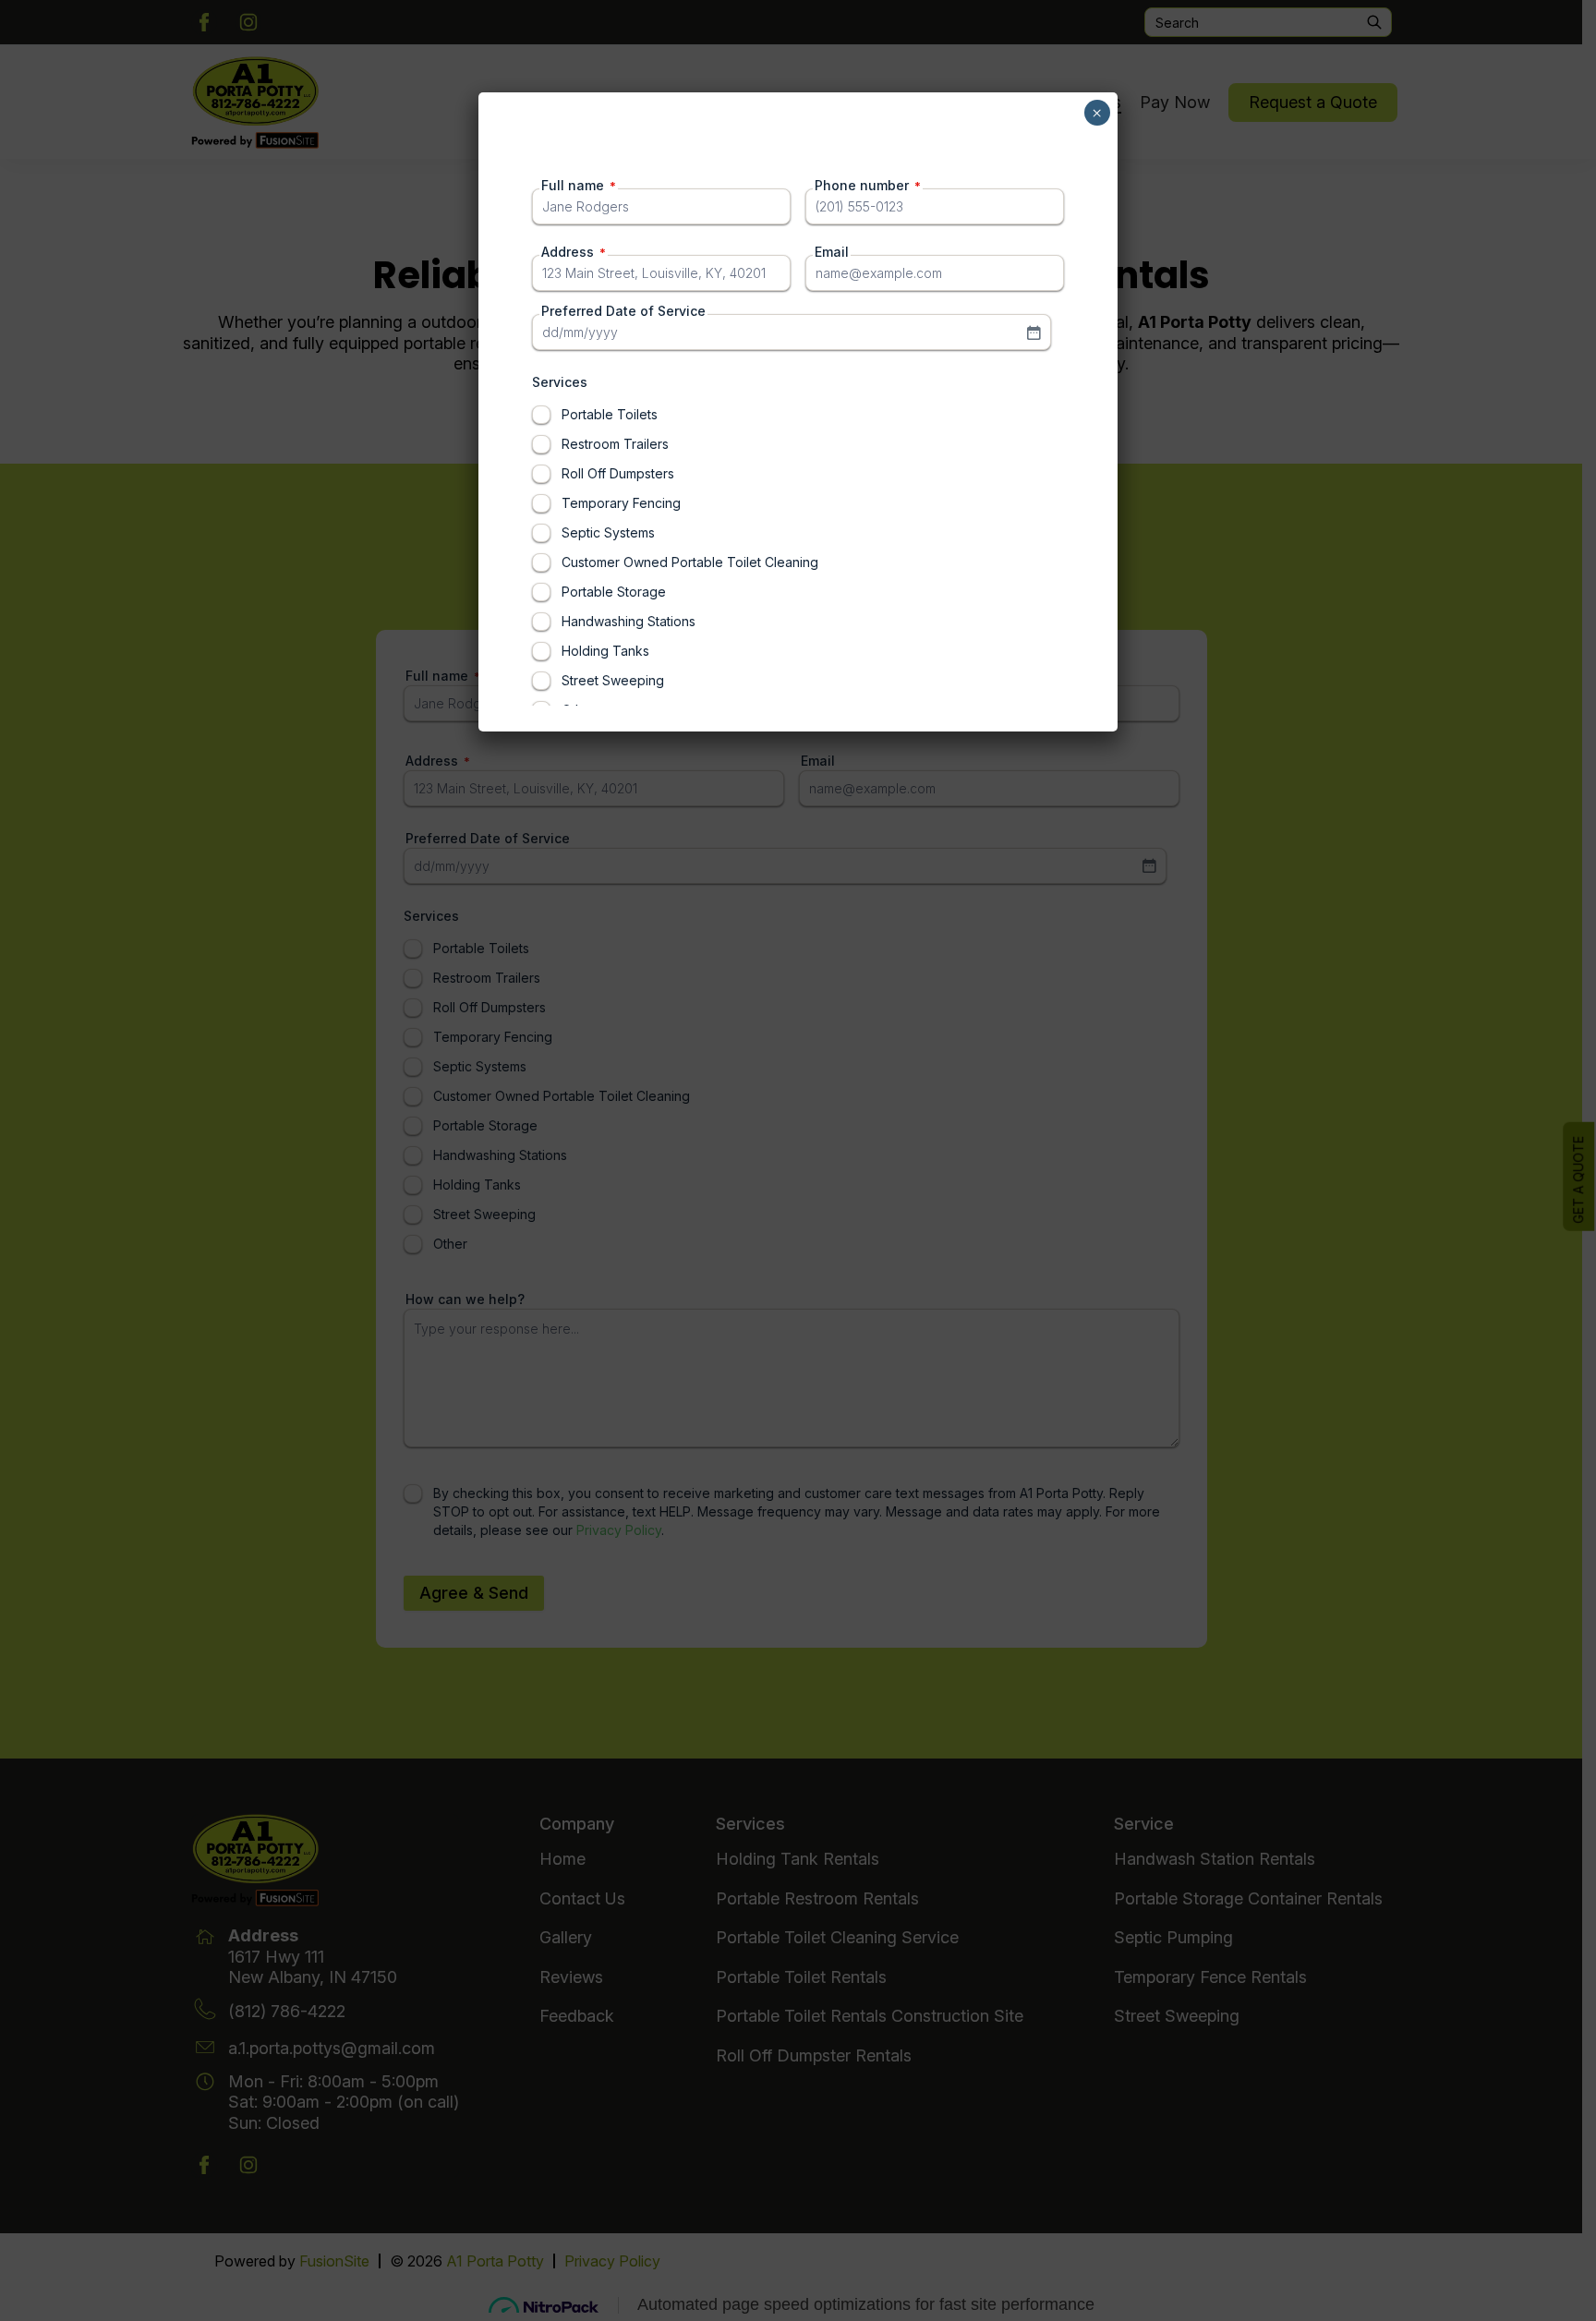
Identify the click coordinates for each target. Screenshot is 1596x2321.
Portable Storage (614, 592)
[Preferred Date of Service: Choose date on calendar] (1034, 332)
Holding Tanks (605, 651)
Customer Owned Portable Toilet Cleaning (690, 562)
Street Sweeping (613, 680)
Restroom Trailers (615, 444)
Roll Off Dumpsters (618, 473)
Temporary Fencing (621, 503)
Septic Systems (608, 532)
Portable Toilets (610, 414)
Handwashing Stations (629, 621)
